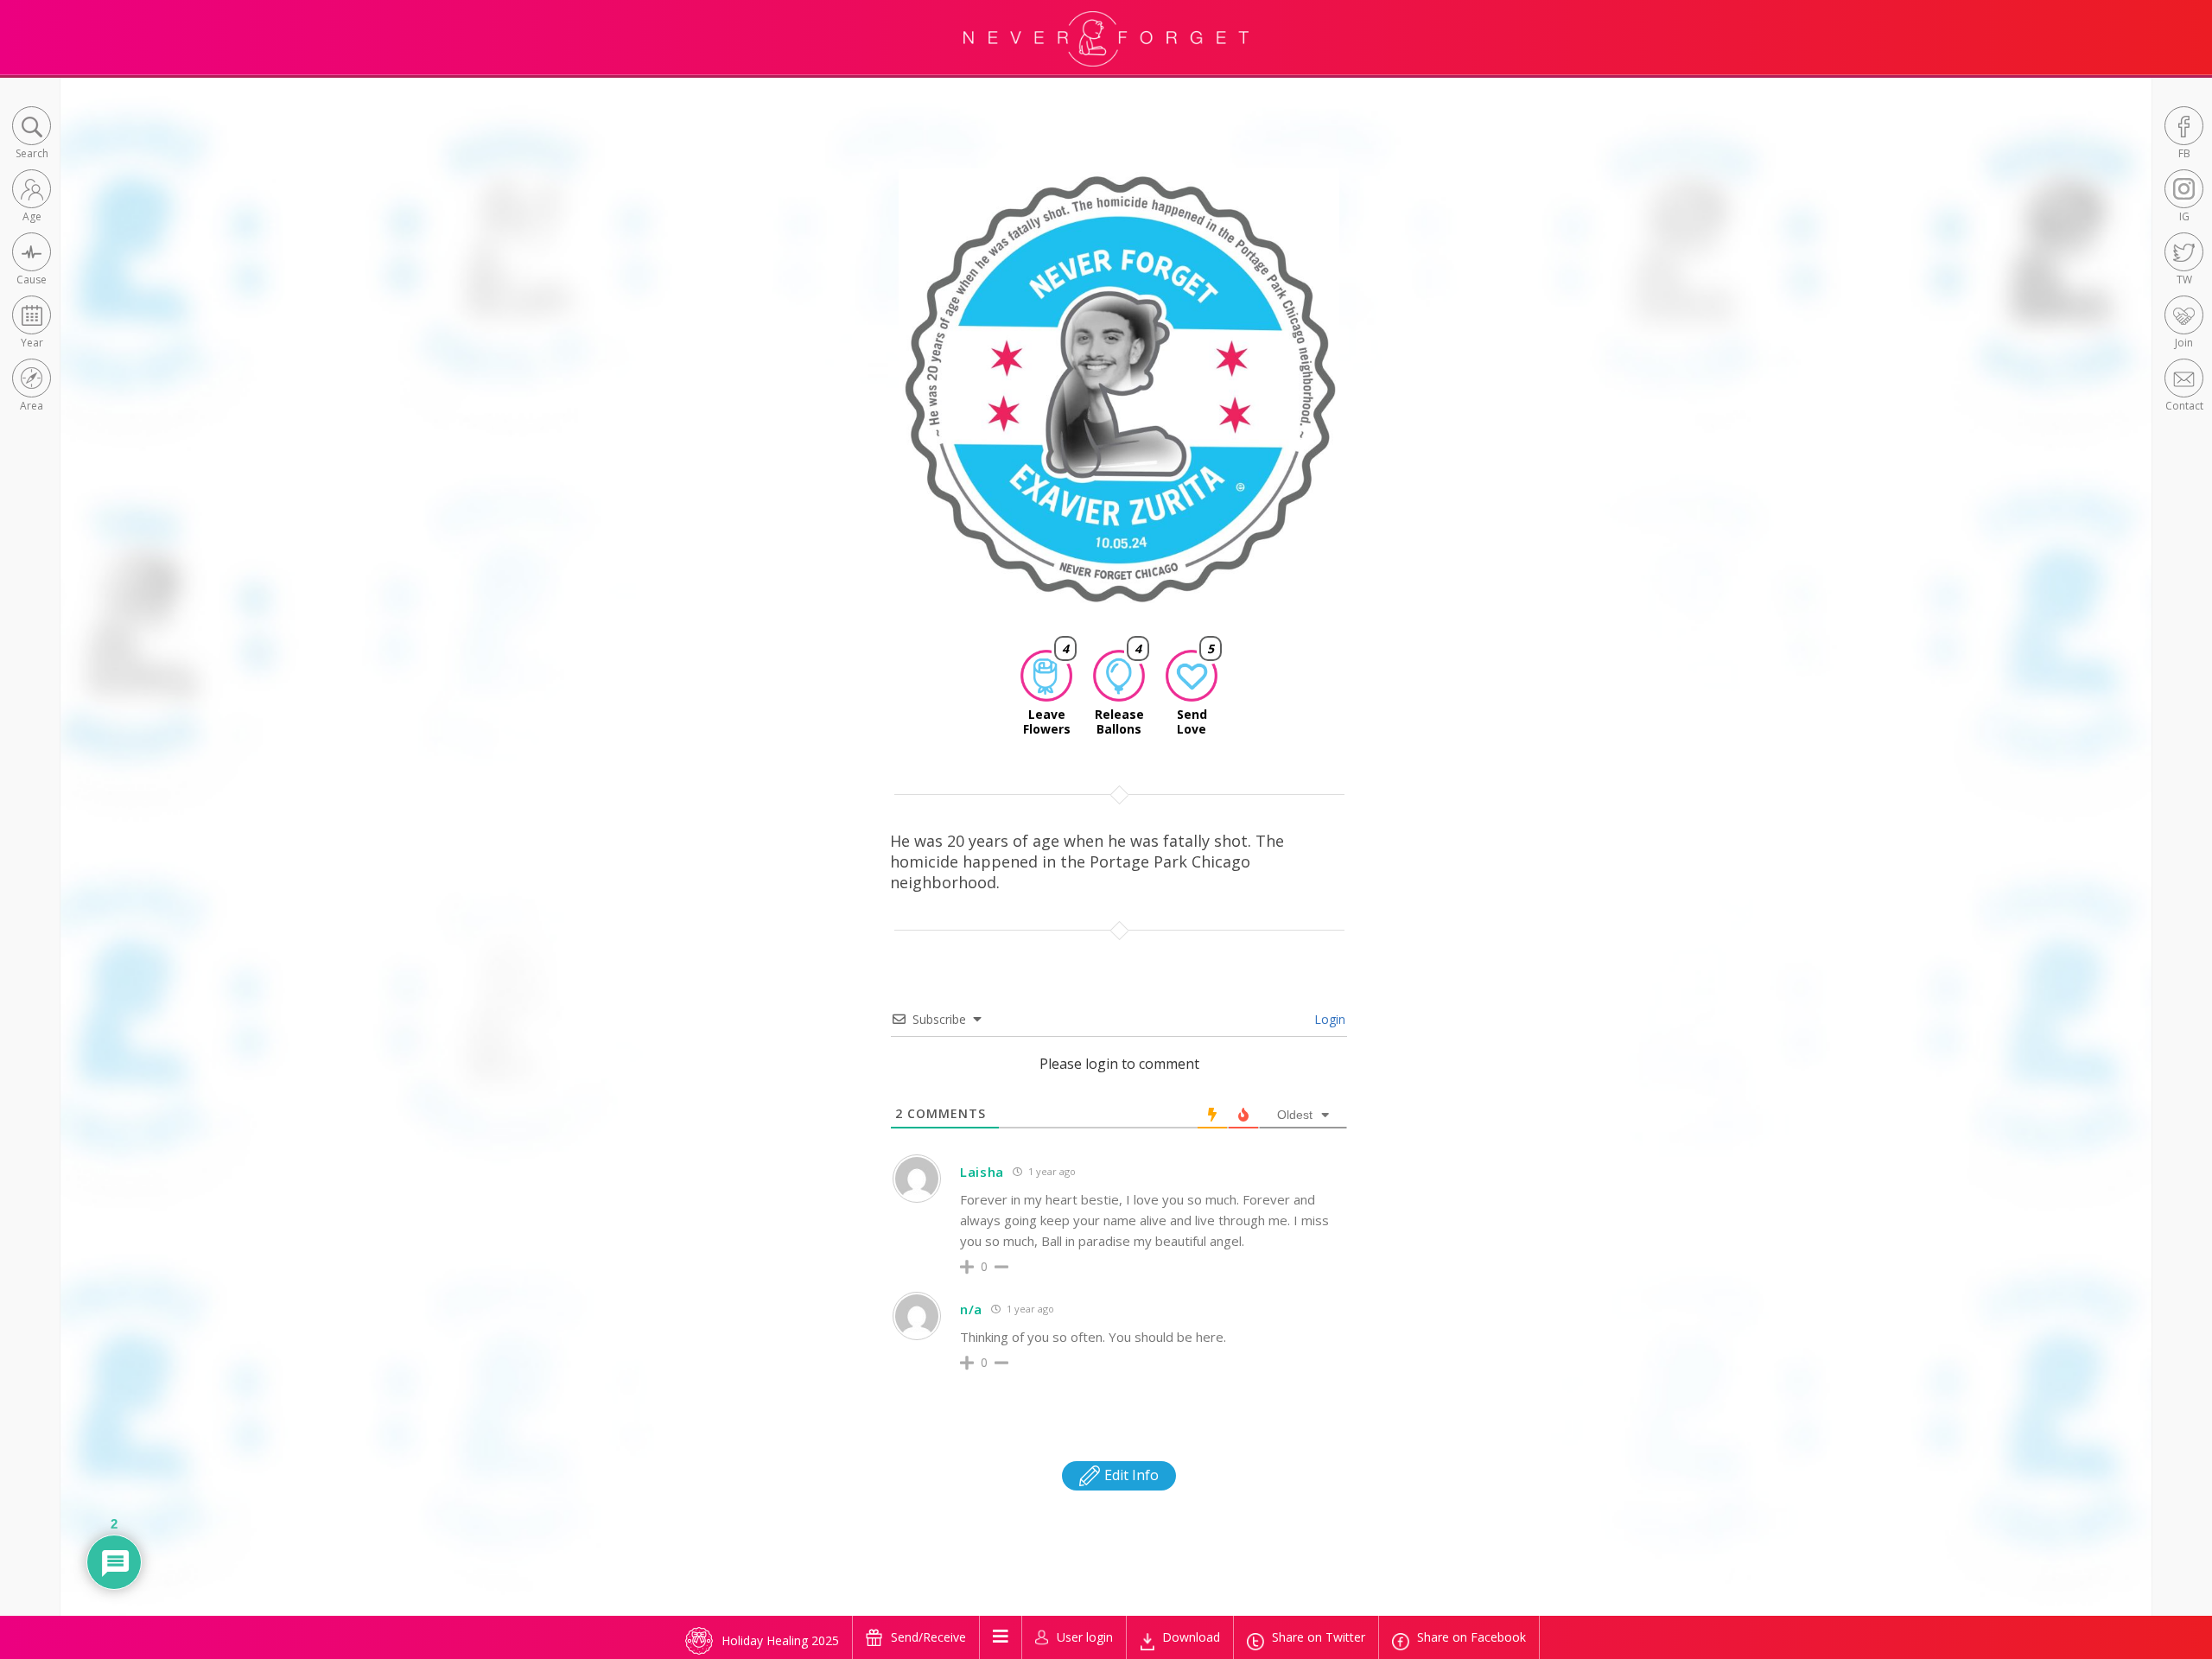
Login (1328, 1019)
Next (1366, 404)
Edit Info (1130, 1475)
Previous (876, 404)
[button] (32, 134)
